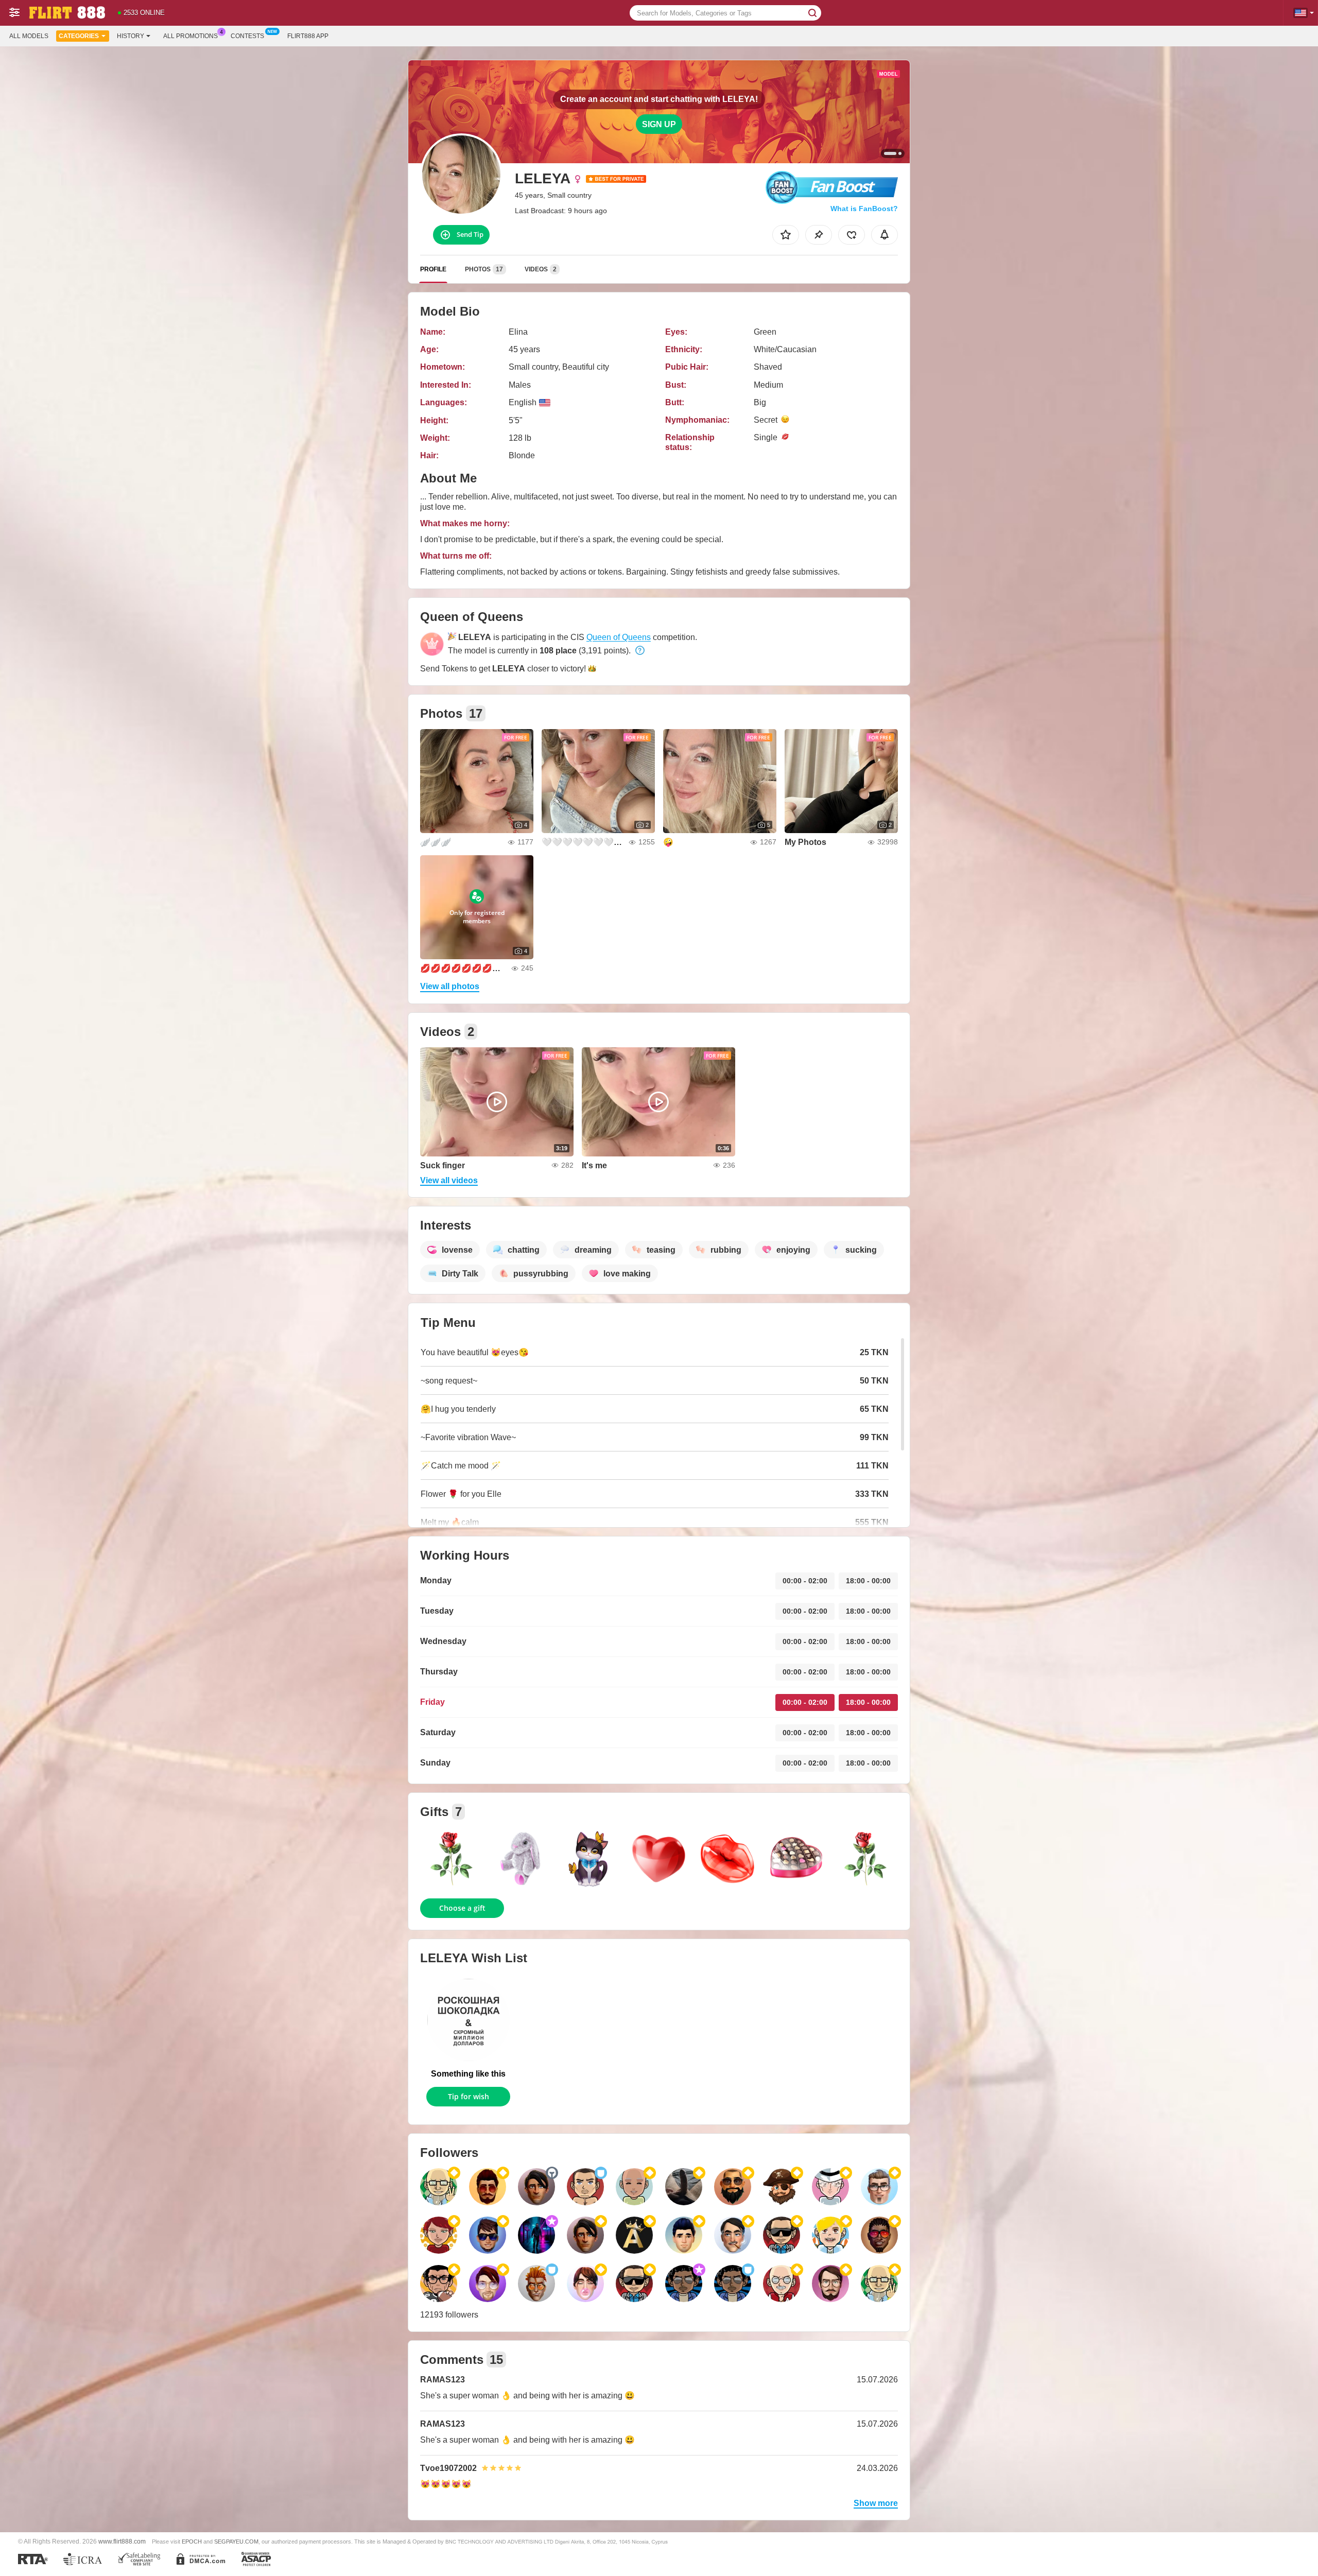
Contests (247, 36)
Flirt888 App (308, 36)
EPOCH (192, 2542)
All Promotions (190, 36)
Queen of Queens (619, 637)
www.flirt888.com (122, 2541)
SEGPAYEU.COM (236, 2542)
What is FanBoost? (864, 209)
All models (29, 36)
